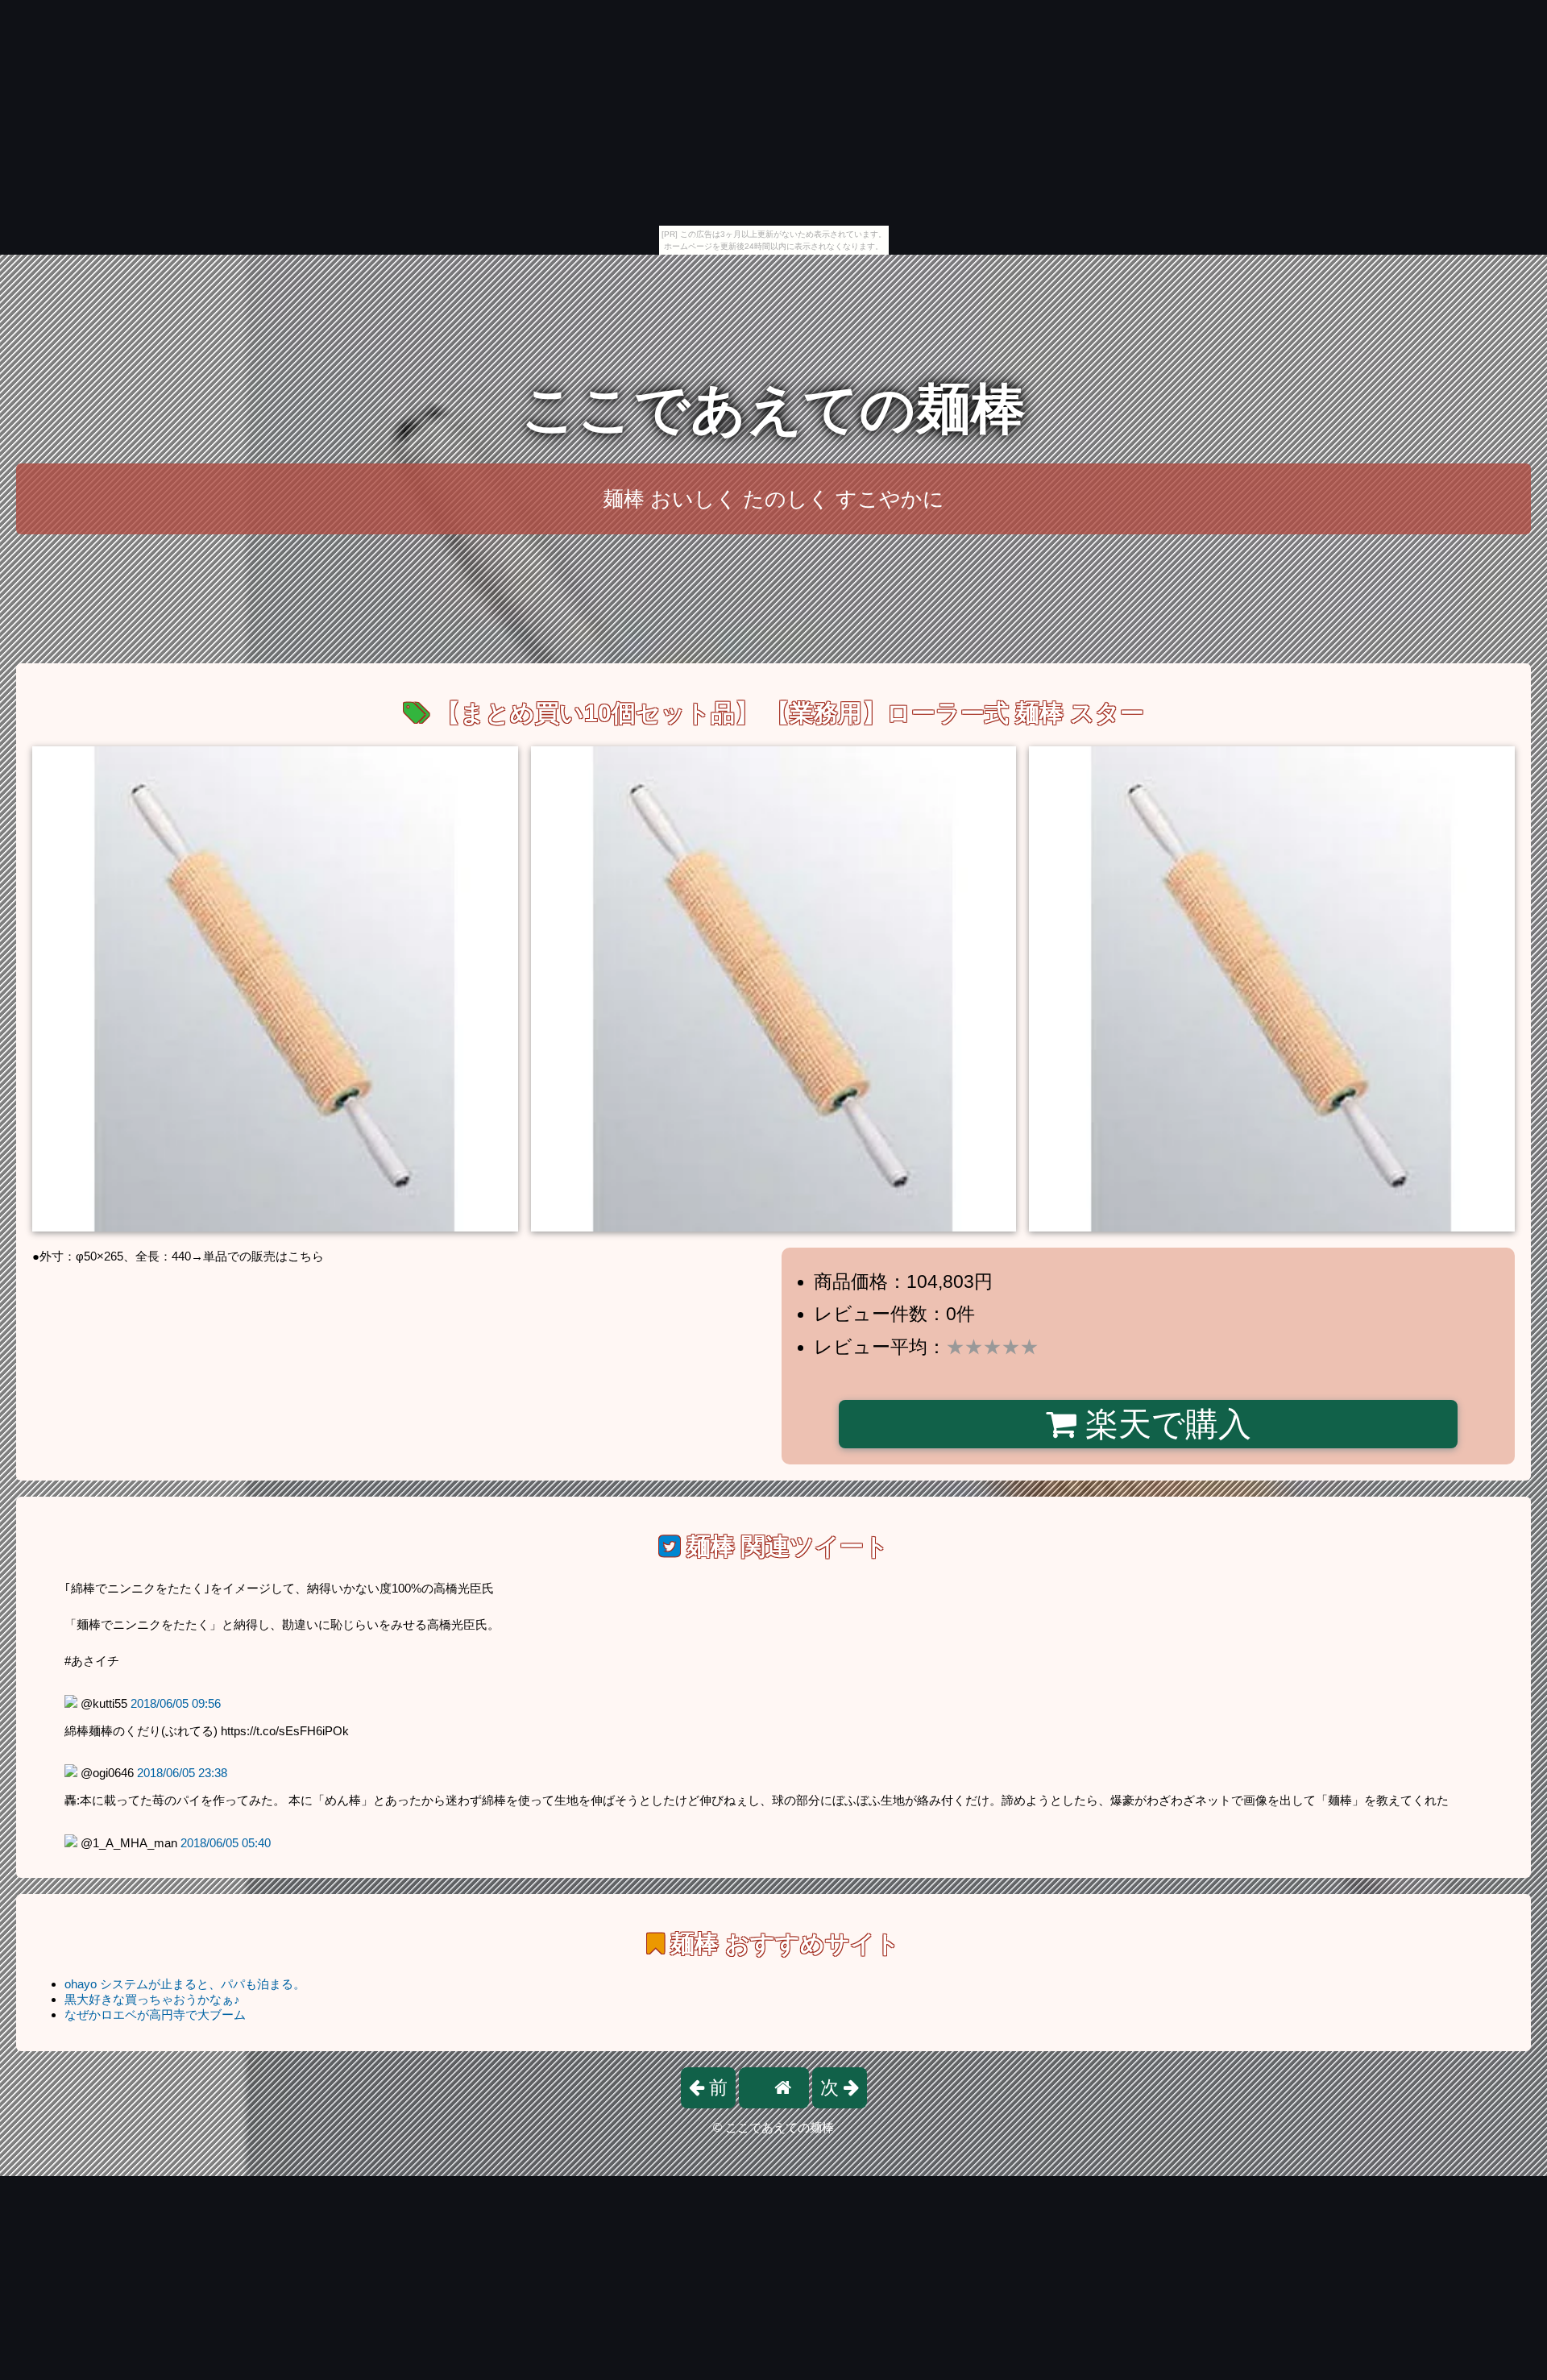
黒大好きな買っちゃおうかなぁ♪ (152, 1999)
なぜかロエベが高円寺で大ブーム (155, 2014)
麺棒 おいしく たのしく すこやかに (773, 499)
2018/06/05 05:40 (226, 1843)
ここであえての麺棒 (773, 409)
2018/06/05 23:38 (182, 1773)
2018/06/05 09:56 (176, 1703)
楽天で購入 (1164, 1424)
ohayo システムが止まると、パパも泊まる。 (185, 1984)
